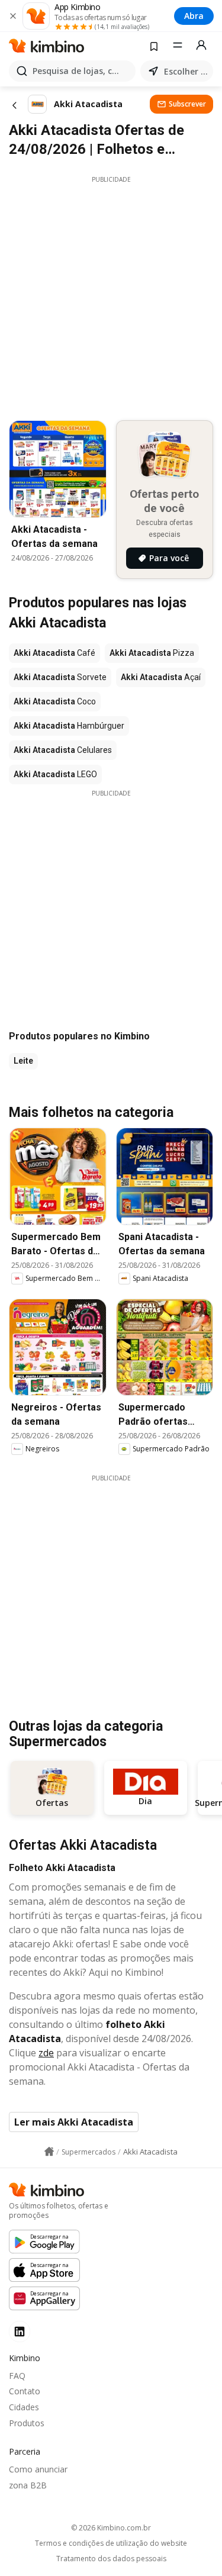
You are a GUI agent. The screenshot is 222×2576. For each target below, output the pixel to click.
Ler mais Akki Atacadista (74, 2122)
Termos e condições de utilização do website (111, 2543)
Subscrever (187, 104)
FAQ (17, 2376)
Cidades (24, 2407)
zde (46, 2053)
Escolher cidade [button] (186, 71)
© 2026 (111, 2528)
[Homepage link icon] (49, 2152)
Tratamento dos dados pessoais (111, 2559)
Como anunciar (38, 2469)
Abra (194, 16)
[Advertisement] (111, 295)
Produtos (27, 2423)
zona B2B (28, 2485)
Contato (25, 2391)
